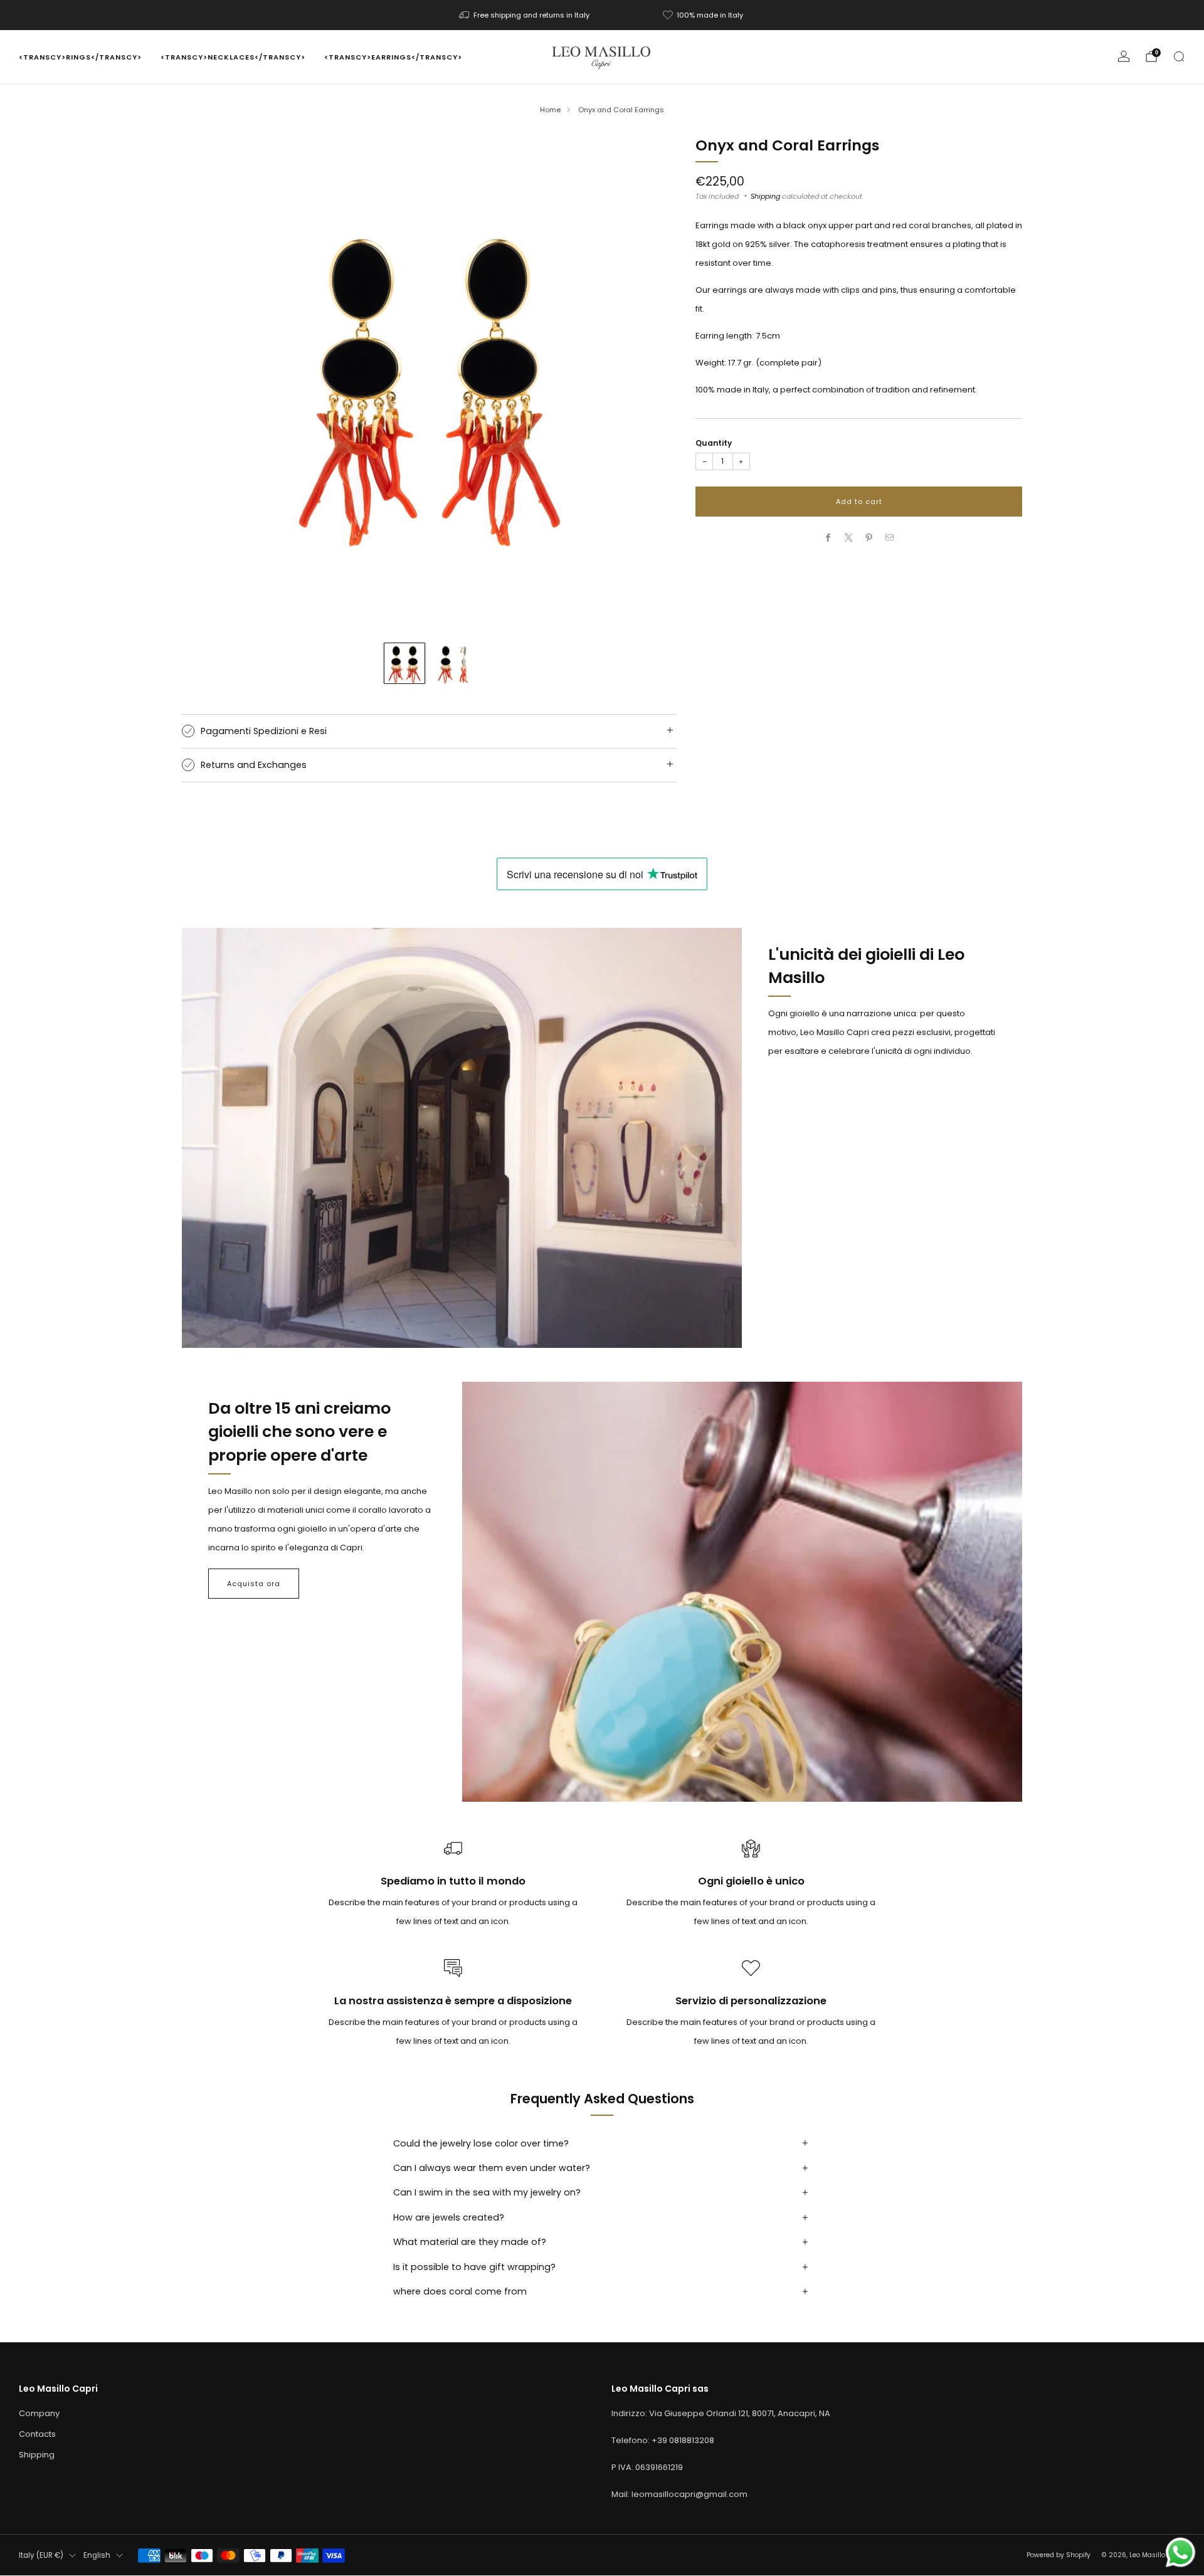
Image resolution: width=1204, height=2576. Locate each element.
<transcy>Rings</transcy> (80, 57)
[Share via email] (890, 538)
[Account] (1124, 56)
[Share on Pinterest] (869, 538)
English (97, 2555)
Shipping (765, 196)
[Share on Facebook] (828, 538)
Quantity (714, 443)
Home (550, 110)
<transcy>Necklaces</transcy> (233, 57)
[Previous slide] (206, 384)
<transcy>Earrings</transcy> (393, 57)
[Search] (1179, 56)
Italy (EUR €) (41, 2555)
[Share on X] (849, 538)
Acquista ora (254, 1584)
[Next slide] (652, 384)
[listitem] (525, 15)
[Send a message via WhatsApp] (1180, 2552)
